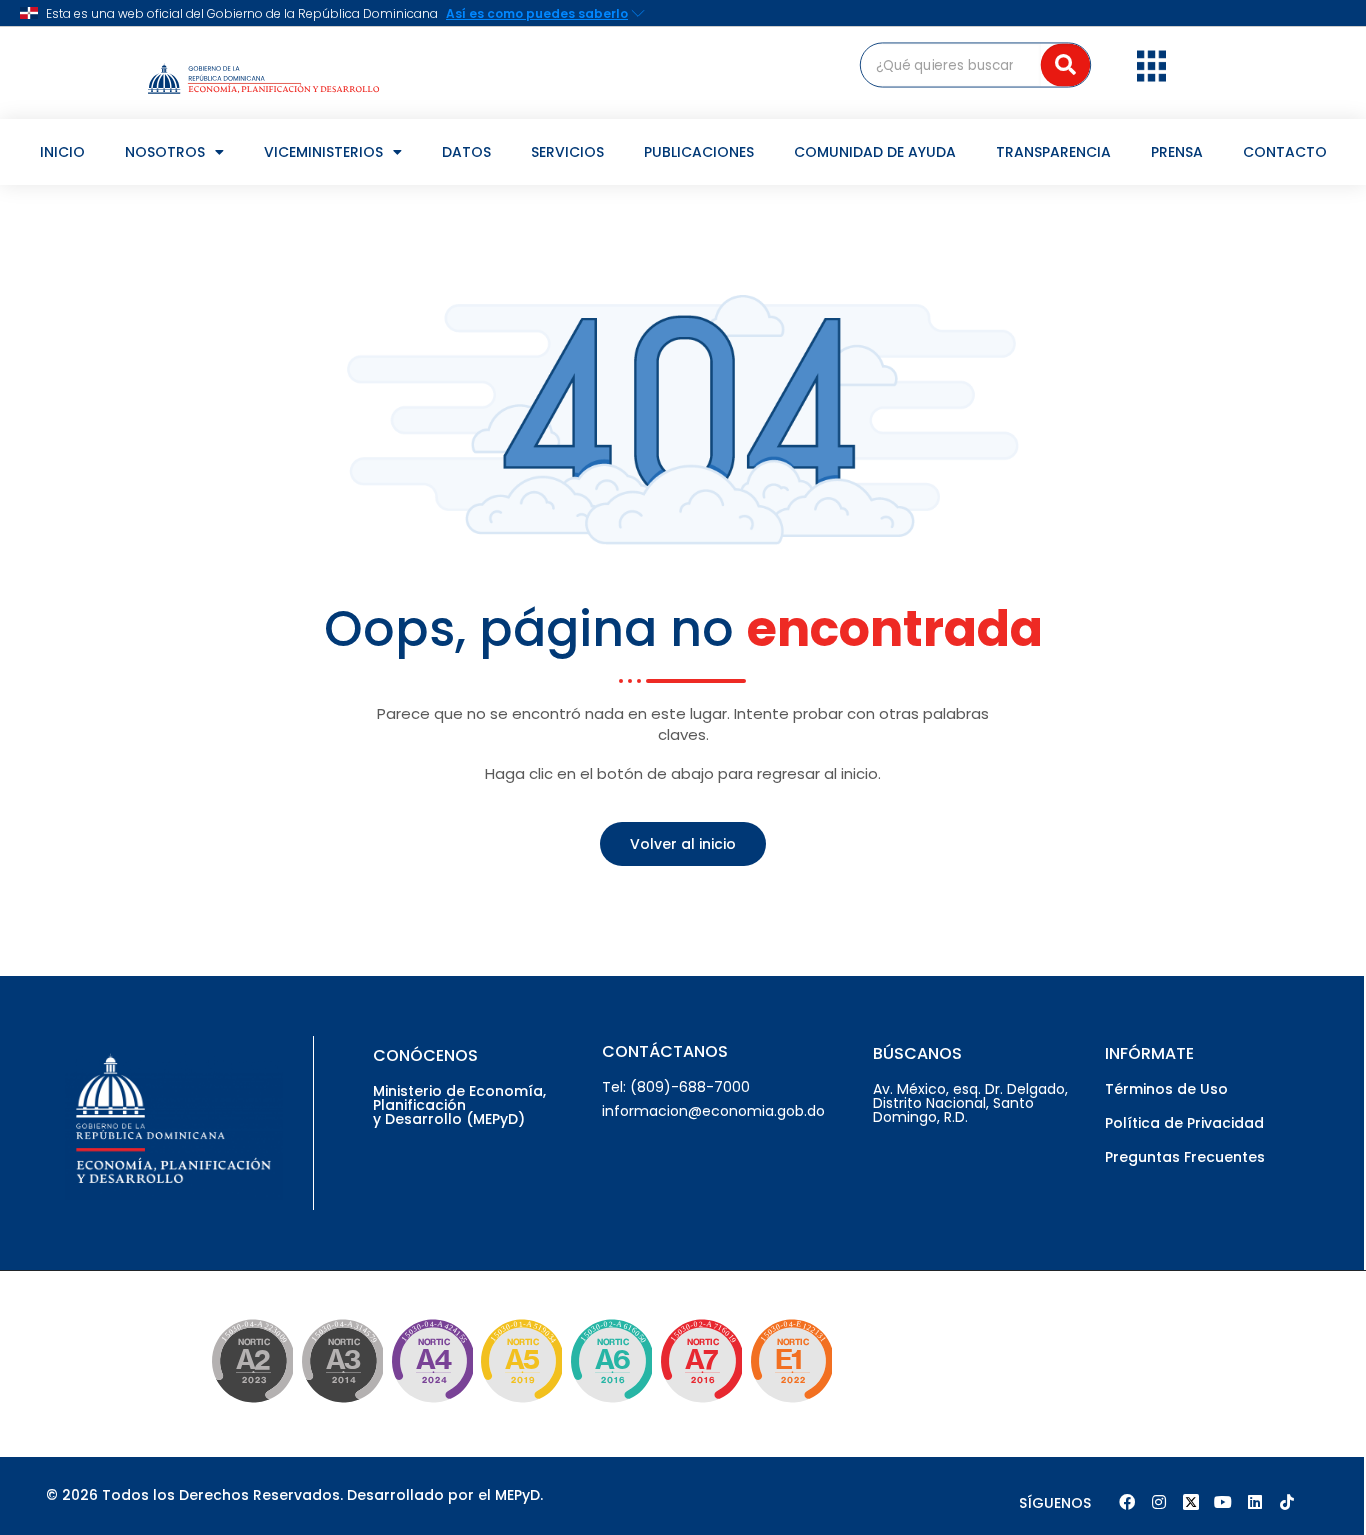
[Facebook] (1127, 1502)
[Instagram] (1159, 1502)
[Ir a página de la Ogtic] (248, 1406)
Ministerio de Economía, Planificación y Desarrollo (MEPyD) (459, 1105)
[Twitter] (1191, 1502)
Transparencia (1053, 152)
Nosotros (165, 152)
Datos (466, 152)
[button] (1151, 65)
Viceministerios (323, 152)
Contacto (1285, 152)
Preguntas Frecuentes (1185, 1157)
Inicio (62, 152)
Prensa (1177, 152)
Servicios (567, 152)
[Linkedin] (1255, 1502)
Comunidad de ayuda (875, 152)
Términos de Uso (1166, 1089)
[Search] (1066, 64)
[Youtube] (1223, 1502)
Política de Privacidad (1184, 1123)
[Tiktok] (1287, 1502)
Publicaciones (699, 152)
